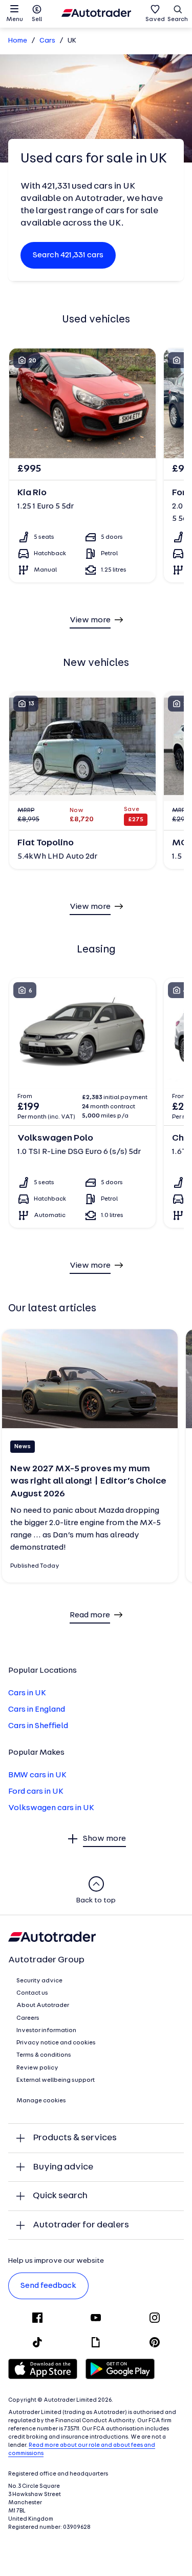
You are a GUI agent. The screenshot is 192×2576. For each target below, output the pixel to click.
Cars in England (37, 1710)
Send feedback (48, 2286)
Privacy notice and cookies (56, 2043)
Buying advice (63, 2167)
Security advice (39, 1981)
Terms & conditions (44, 2055)
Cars (47, 41)
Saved (155, 19)
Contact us (32, 1993)
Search (178, 19)
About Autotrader (43, 2005)
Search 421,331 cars (68, 255)
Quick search (60, 2196)
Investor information (46, 2031)
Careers (28, 2018)
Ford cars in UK (36, 1792)
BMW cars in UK (37, 1775)
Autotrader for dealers (81, 2225)
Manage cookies (41, 2101)
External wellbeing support (56, 2080)
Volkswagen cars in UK (51, 1808)
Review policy (37, 2068)
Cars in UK (27, 1693)
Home (18, 41)
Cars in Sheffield (38, 1726)
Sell (37, 19)
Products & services (75, 2138)
